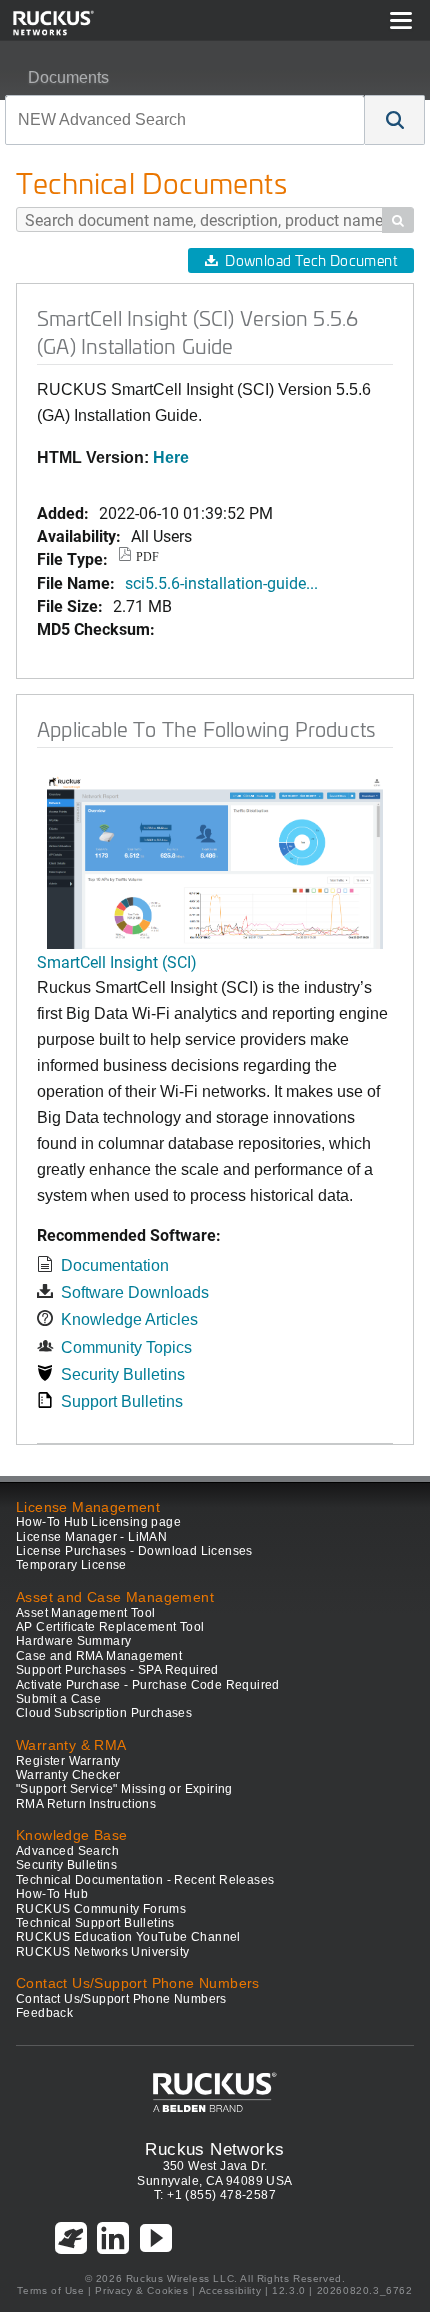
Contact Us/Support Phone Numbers (121, 1999)
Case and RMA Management (99, 1656)
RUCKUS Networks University (102, 1952)
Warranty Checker (68, 1775)
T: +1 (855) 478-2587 (215, 2195)
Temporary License (71, 1565)
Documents (68, 77)
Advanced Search (67, 1851)
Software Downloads (135, 1292)
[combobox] (185, 120)
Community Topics (126, 1347)
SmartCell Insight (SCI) (117, 961)
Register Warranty (68, 1761)
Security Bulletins (123, 1374)
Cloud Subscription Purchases (104, 1713)
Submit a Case (58, 1699)
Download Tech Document (311, 260)
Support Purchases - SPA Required (117, 1670)
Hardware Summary (73, 1641)
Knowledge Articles (129, 1319)
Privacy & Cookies (141, 2290)
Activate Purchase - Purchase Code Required (148, 1685)
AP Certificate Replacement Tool (110, 1627)
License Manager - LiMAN (91, 1537)
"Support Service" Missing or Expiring (124, 1789)
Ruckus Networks (214, 2149)
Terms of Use (50, 2290)
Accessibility (230, 2290)
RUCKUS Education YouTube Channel (128, 1937)
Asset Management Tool (85, 1613)
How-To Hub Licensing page (98, 1522)
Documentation (115, 1265)
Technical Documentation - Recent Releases (145, 1880)
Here (171, 457)
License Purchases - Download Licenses (134, 1551)
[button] (395, 120)
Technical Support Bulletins (95, 1923)
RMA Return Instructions (86, 1804)
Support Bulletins (122, 1401)
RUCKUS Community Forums (101, 1909)
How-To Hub (52, 1894)
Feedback (44, 2013)
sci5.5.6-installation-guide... (221, 582)
